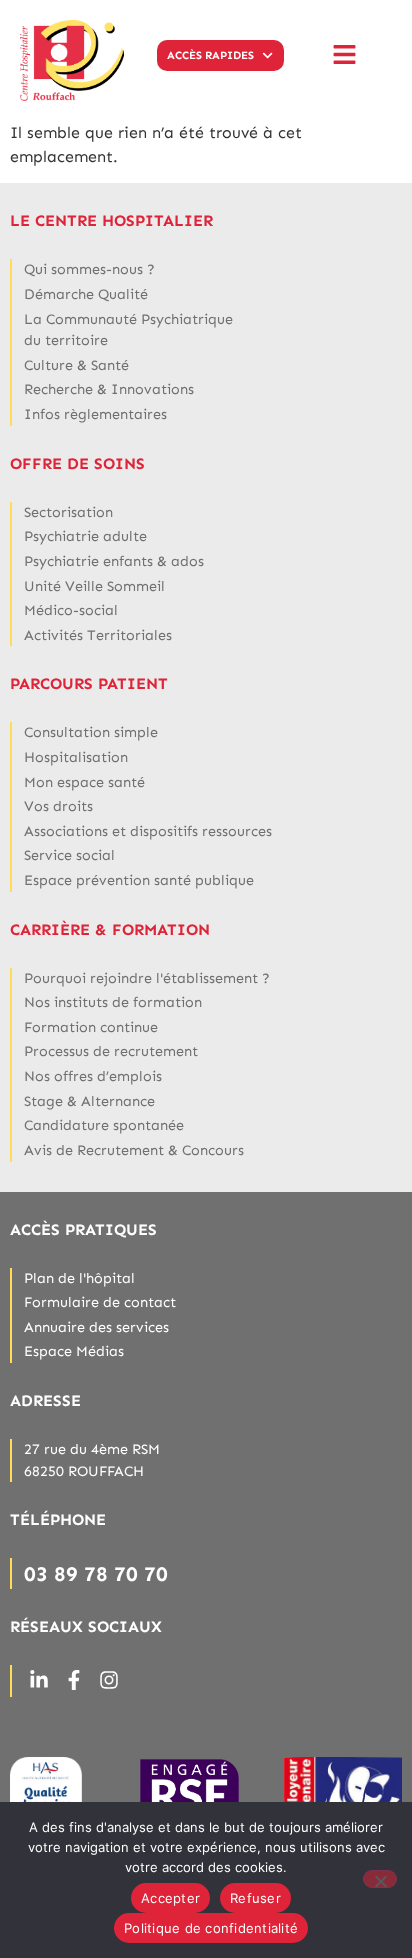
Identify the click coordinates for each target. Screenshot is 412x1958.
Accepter (170, 1898)
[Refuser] (380, 1879)
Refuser (255, 1898)
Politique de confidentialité (211, 1928)
